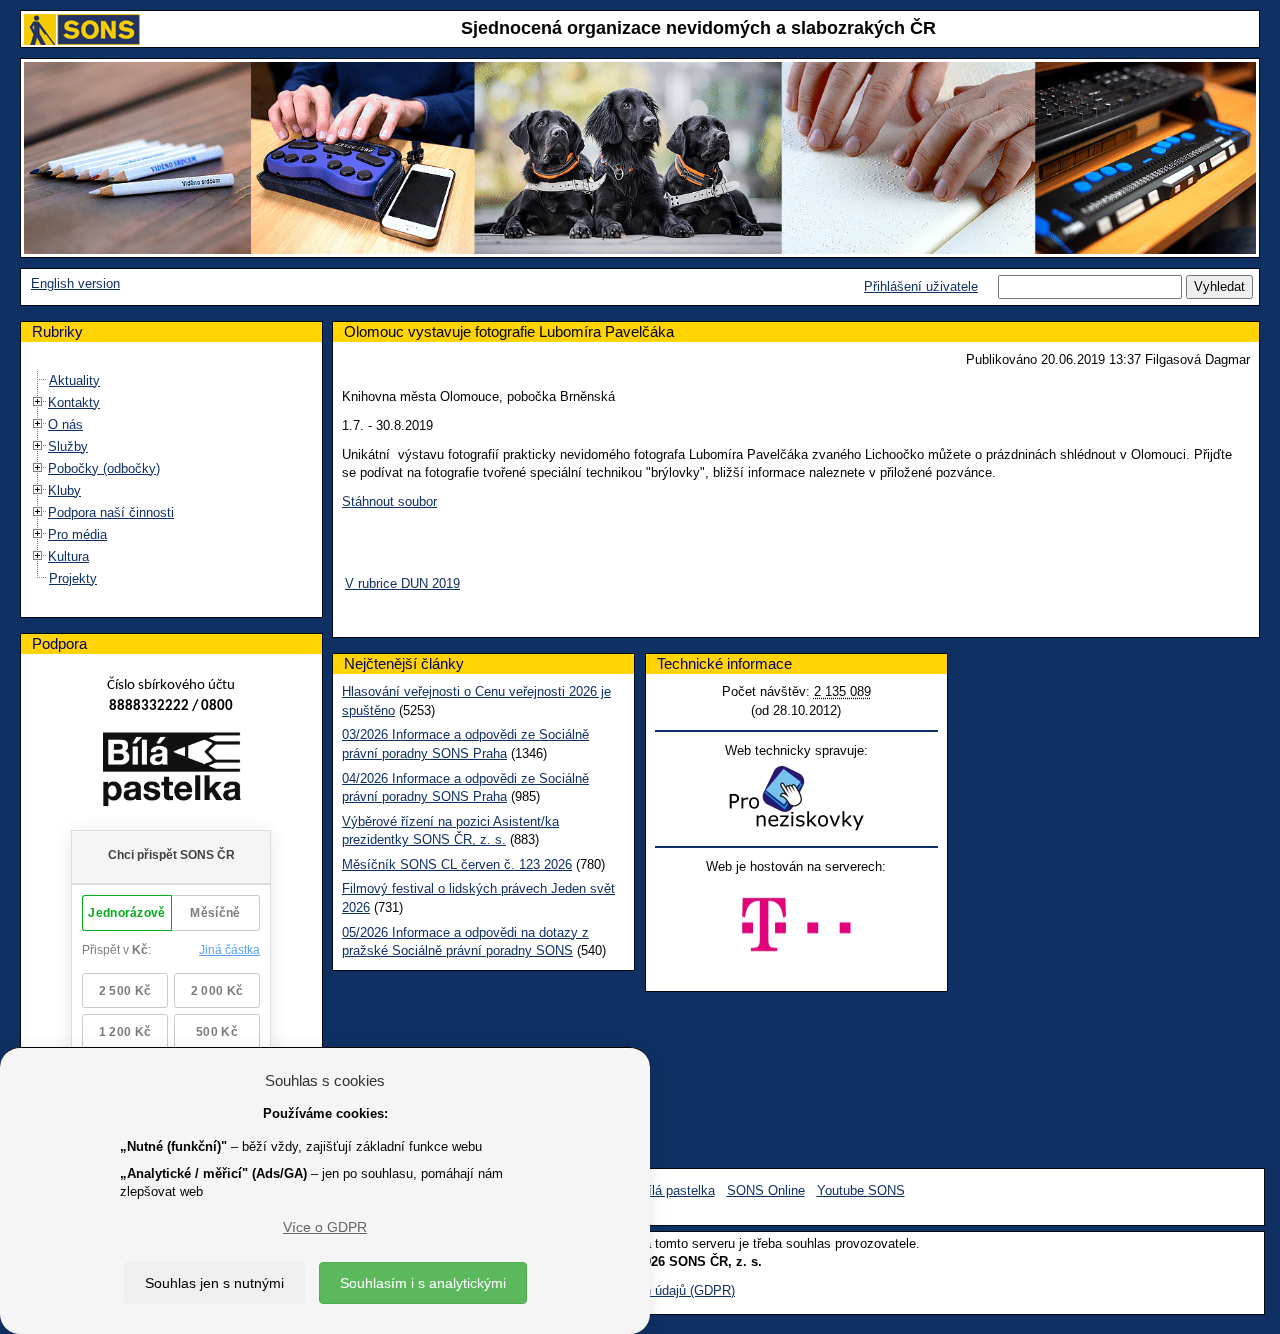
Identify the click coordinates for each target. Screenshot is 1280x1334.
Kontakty (74, 402)
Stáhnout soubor (389, 501)
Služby (68, 446)
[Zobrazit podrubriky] (38, 401)
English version (75, 283)
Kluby (64, 490)
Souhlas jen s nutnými (214, 1283)
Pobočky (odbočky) (104, 468)
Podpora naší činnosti (111, 512)
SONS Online (766, 1190)
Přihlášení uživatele (921, 286)
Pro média (77, 534)
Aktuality (74, 380)
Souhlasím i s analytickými (423, 1283)
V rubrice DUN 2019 (402, 583)
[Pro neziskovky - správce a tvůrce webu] (796, 797)
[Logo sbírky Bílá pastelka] (171, 772)
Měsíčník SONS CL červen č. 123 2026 (457, 864)
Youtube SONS (861, 1190)
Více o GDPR (325, 1227)
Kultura (68, 556)
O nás (65, 424)
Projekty (73, 578)
